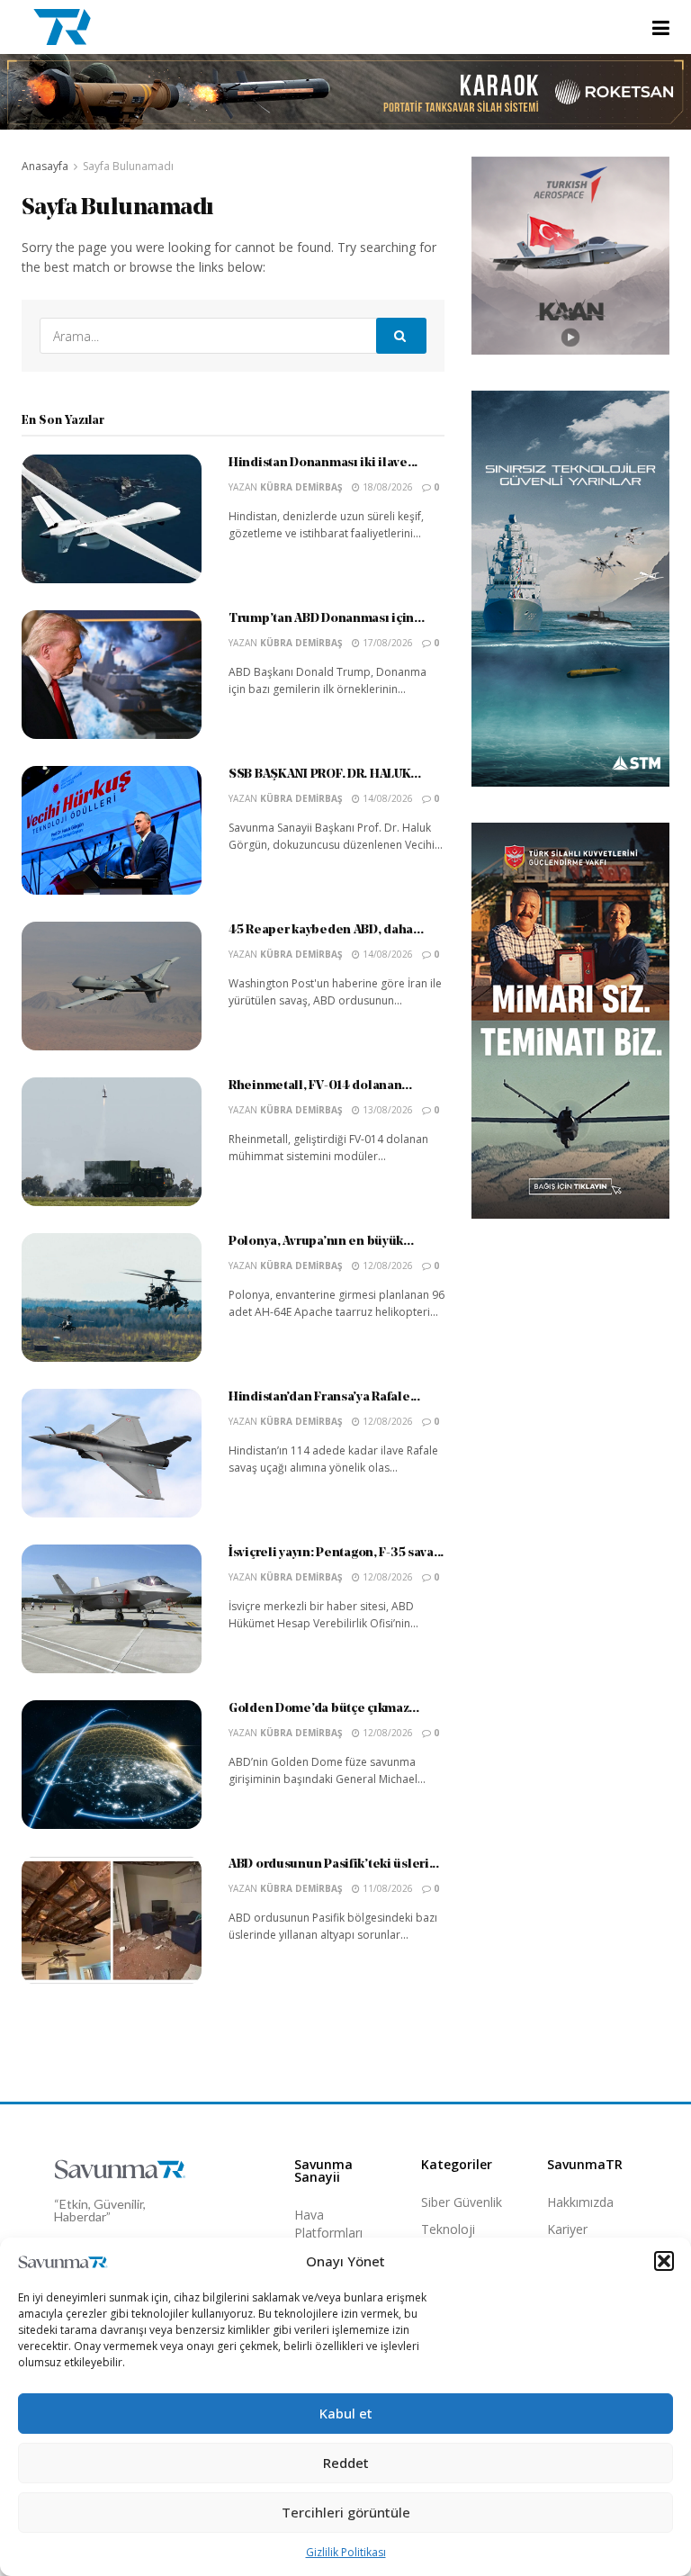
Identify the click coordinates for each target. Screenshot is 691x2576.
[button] (664, 2261)
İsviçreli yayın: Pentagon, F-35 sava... (336, 1553)
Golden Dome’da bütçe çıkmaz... (324, 1709)
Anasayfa (45, 166)
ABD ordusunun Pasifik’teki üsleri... (334, 1864)
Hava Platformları (328, 2224)
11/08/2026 (386, 1888)
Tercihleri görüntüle (346, 2512)
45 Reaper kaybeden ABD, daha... (326, 930)
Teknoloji (448, 2229)
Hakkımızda (580, 2202)
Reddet (346, 2463)
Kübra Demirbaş (301, 487)
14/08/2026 (386, 798)
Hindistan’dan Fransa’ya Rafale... (324, 1397)
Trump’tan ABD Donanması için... (326, 619)
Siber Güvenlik (462, 2202)
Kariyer (567, 2229)
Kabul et (346, 2413)
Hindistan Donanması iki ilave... (323, 463)
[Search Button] (401, 336)
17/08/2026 (386, 643)
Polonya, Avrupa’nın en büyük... (321, 1242)
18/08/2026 (386, 487)
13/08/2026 (386, 1110)
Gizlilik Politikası (346, 2552)
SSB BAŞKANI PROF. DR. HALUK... (325, 775)
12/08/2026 (386, 1265)
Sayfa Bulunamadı (128, 166)
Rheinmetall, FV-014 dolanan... (320, 1086)
